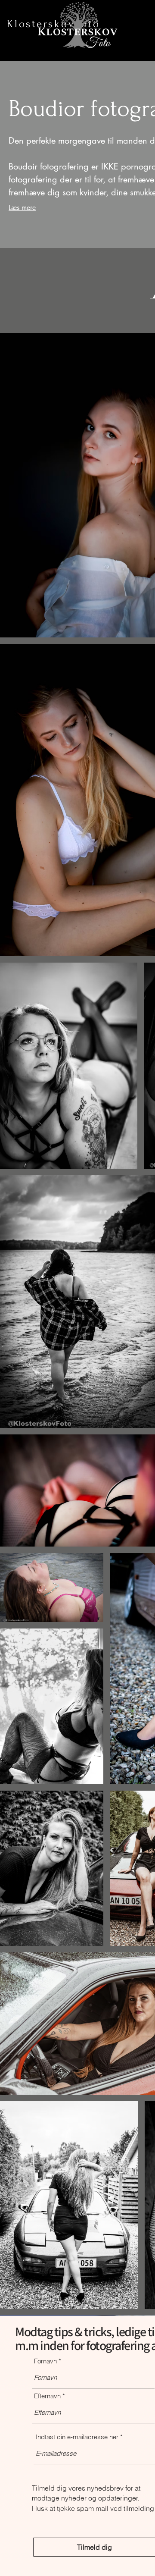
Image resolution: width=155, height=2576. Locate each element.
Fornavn (45, 2361)
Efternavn (47, 2396)
